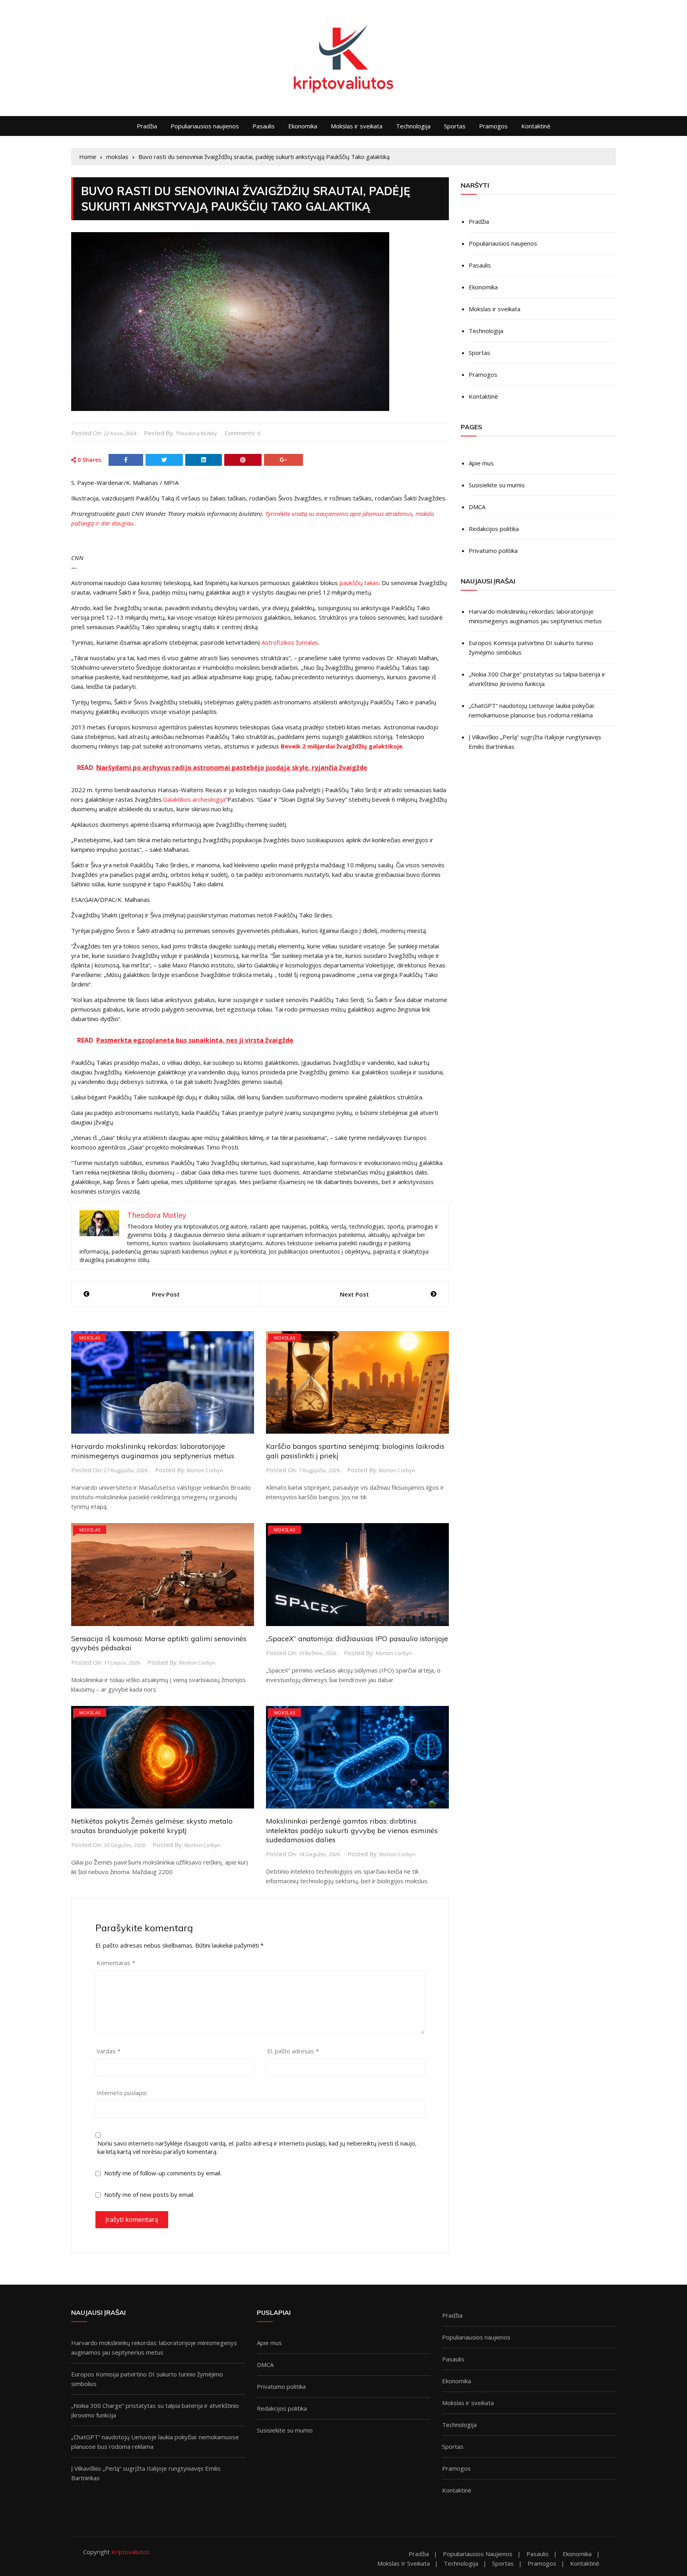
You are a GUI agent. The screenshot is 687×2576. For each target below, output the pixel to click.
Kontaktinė (536, 126)
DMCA (477, 507)
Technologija (413, 126)
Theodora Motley (196, 433)
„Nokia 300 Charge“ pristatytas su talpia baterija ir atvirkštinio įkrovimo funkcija (537, 679)
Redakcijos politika (494, 529)
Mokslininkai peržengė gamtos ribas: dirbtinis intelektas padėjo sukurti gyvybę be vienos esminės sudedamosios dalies (352, 1830)
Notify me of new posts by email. (149, 2194)
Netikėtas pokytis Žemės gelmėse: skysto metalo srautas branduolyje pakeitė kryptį (152, 1826)
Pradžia (147, 126)
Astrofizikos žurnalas (290, 642)
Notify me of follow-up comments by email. (163, 2173)
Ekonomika (303, 126)
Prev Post (166, 1294)
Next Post (354, 1294)
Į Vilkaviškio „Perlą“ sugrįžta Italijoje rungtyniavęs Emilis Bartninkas (535, 742)
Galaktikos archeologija (194, 799)
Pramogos (493, 126)
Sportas (455, 126)
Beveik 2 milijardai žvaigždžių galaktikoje (342, 746)
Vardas (109, 2051)
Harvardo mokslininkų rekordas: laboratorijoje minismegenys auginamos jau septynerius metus (153, 1451)
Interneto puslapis (122, 2093)
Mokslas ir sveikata (357, 126)
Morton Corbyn (205, 1470)
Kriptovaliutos (130, 2552)
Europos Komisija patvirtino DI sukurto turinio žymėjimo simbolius (531, 647)
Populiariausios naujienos (205, 126)
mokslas (90, 1338)
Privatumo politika (493, 550)
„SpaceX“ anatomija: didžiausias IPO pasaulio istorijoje (357, 1639)
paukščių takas (359, 583)
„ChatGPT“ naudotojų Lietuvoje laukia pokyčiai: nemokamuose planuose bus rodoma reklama (532, 710)
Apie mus (481, 463)
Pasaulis (264, 126)
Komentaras (116, 1963)
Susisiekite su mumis (497, 485)
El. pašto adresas (293, 2051)
